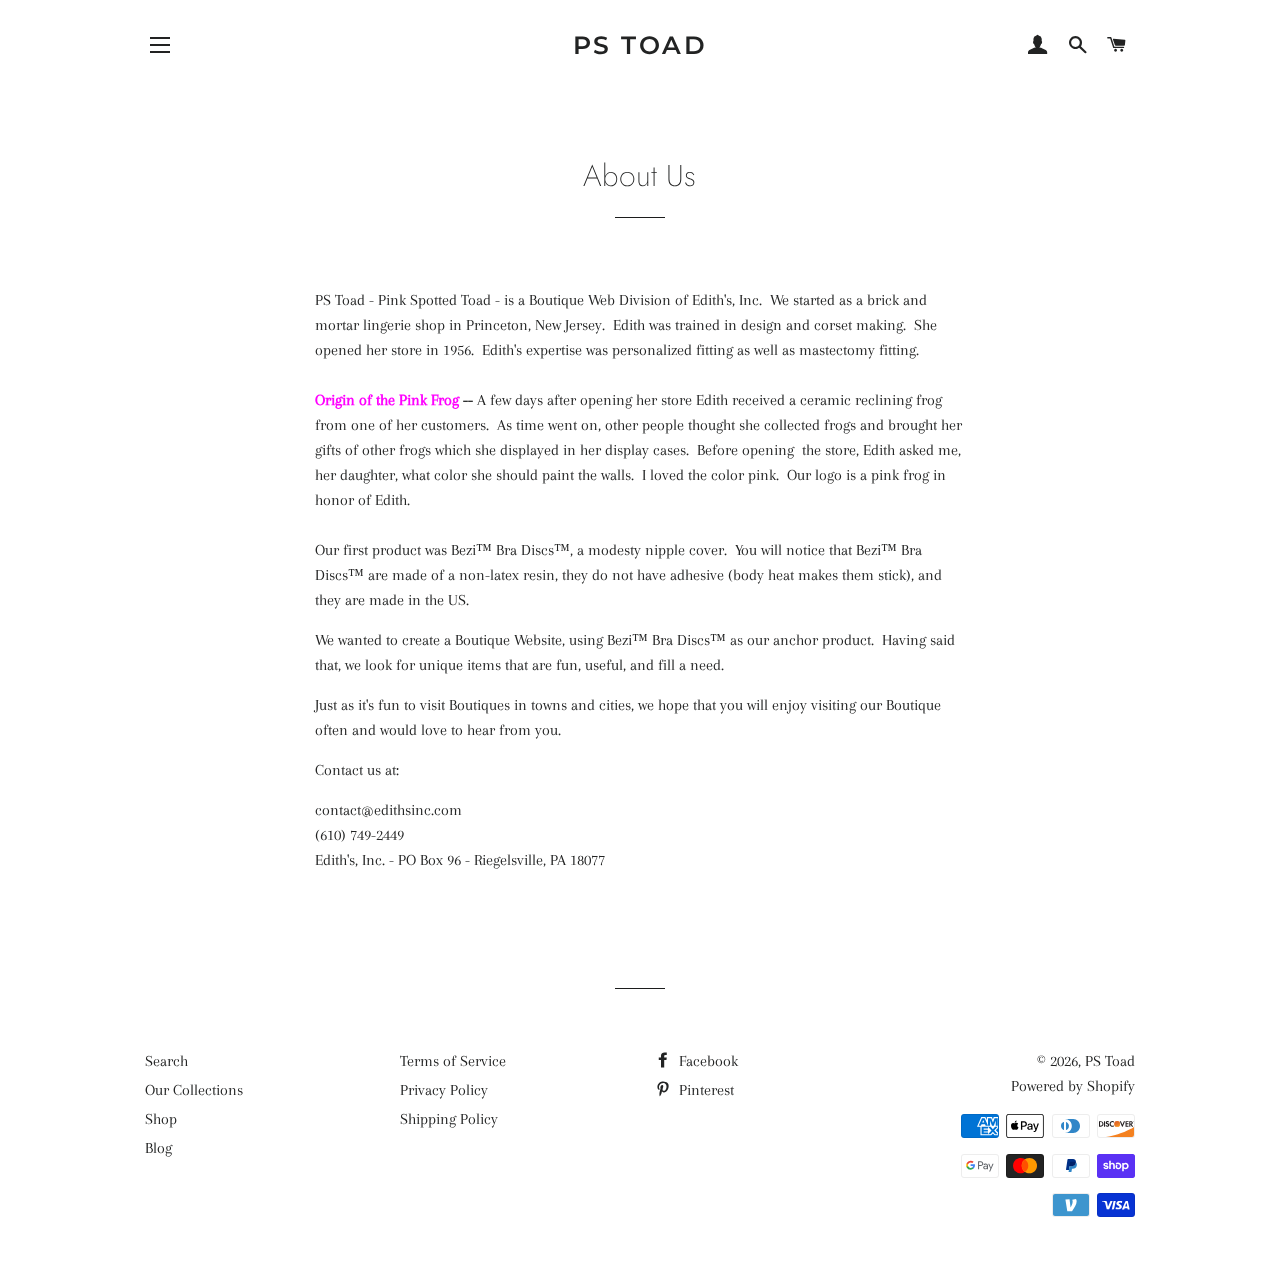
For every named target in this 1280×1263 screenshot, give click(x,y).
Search (166, 1061)
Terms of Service (453, 1061)
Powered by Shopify (1073, 1086)
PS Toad (640, 45)
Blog (158, 1148)
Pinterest (704, 1090)
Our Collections (194, 1090)
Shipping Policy (449, 1119)
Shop (161, 1119)
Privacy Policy (444, 1090)
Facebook (706, 1061)
